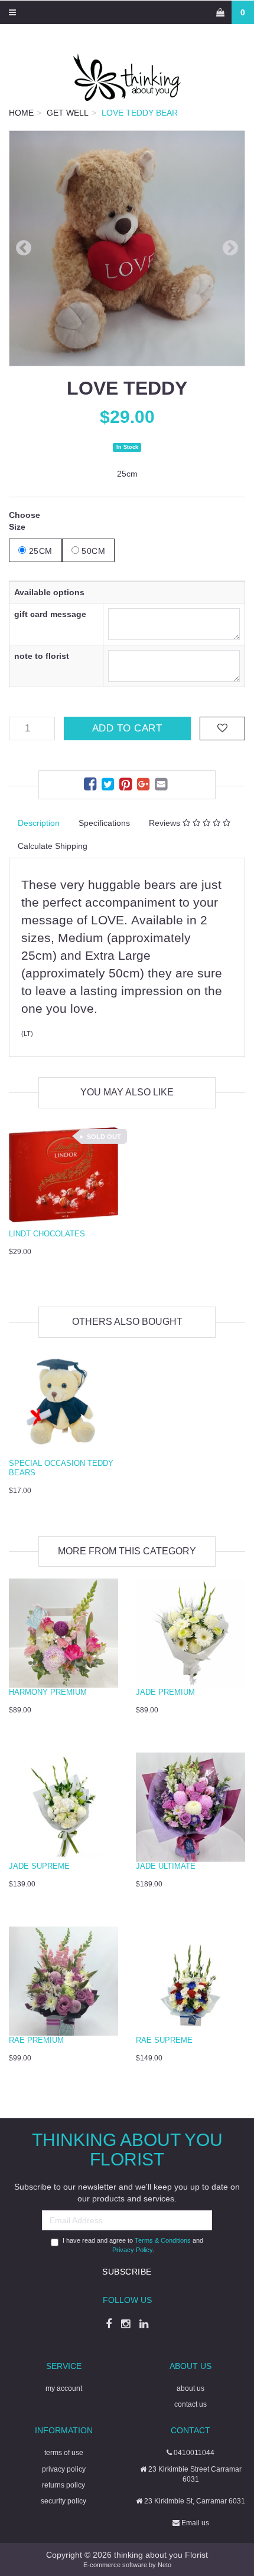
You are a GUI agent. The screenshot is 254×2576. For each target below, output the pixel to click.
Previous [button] (24, 248)
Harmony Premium (48, 1692)
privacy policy (64, 2469)
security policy (63, 2501)
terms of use (64, 2453)
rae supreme (164, 2040)
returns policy (63, 2485)
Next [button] (230, 248)
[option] (127, 248)
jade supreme (39, 1866)
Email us (194, 2523)
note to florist (42, 656)
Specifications (104, 823)
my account (64, 2388)
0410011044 (193, 2453)
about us (190, 2388)
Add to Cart (127, 728)
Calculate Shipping (53, 846)
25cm (39, 551)
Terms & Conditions (163, 2240)
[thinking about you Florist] (127, 77)
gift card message (50, 614)
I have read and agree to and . (133, 2245)
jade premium (165, 1692)
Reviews (166, 823)
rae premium (36, 2040)
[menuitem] (92, 786)
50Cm (92, 551)
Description (39, 823)
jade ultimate (166, 1866)
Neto (165, 2565)
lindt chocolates (47, 1234)
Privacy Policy (132, 2250)
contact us (190, 2404)
